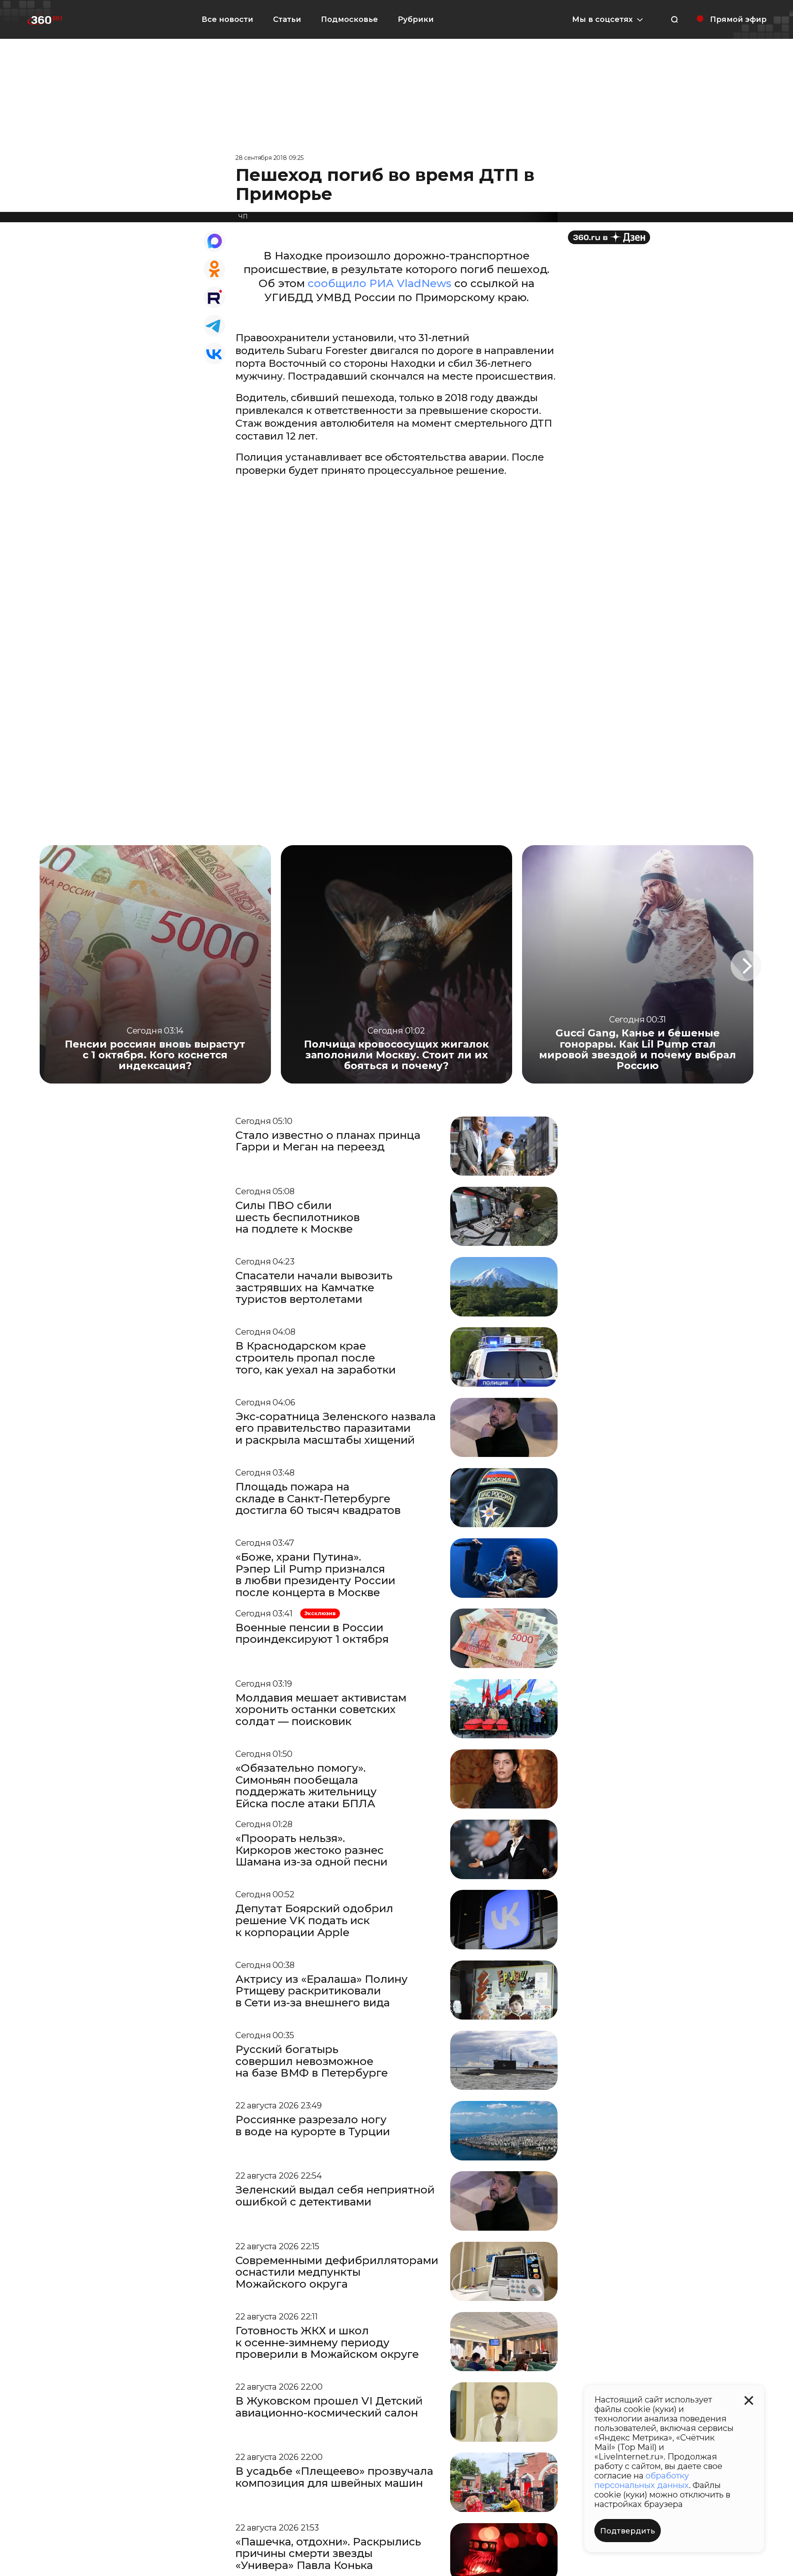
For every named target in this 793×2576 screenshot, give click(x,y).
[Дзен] (609, 237)
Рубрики (416, 19)
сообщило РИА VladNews (380, 283)
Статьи (287, 19)
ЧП (243, 216)
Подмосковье (349, 19)
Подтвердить (628, 2531)
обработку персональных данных (642, 2480)
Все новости (227, 19)
